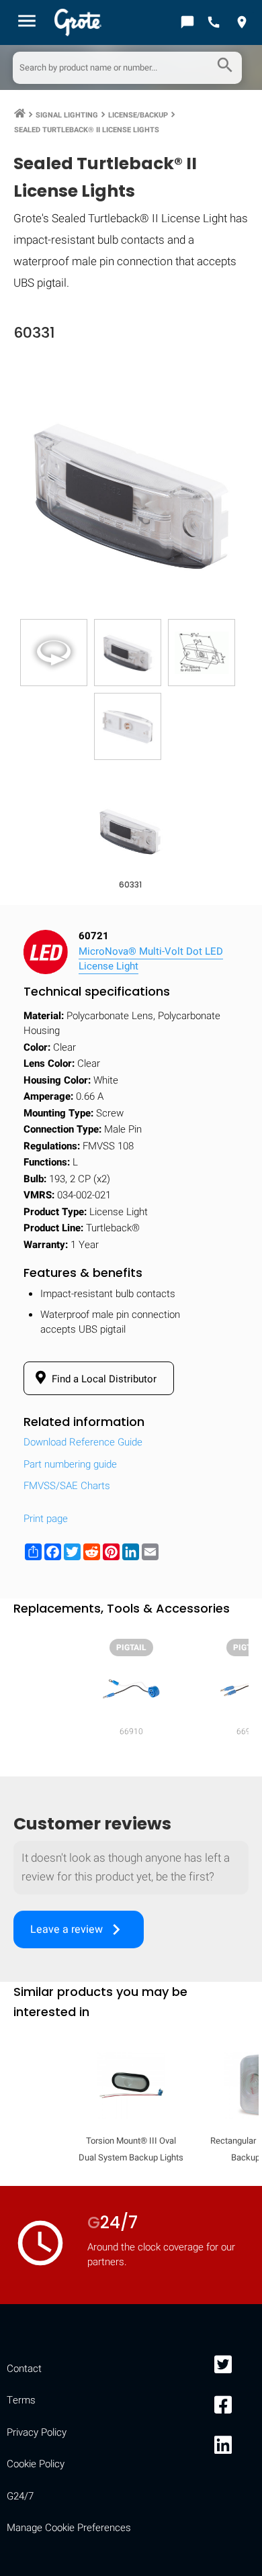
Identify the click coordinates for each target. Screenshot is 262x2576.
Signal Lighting (67, 115)
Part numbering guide (70, 1464)
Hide (233, 1740)
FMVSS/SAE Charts (67, 1486)
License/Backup (138, 115)
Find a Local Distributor (103, 1379)
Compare (131, 2155)
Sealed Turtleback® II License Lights (87, 130)
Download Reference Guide (83, 1442)
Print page (46, 1519)
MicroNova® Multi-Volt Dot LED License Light (151, 959)
